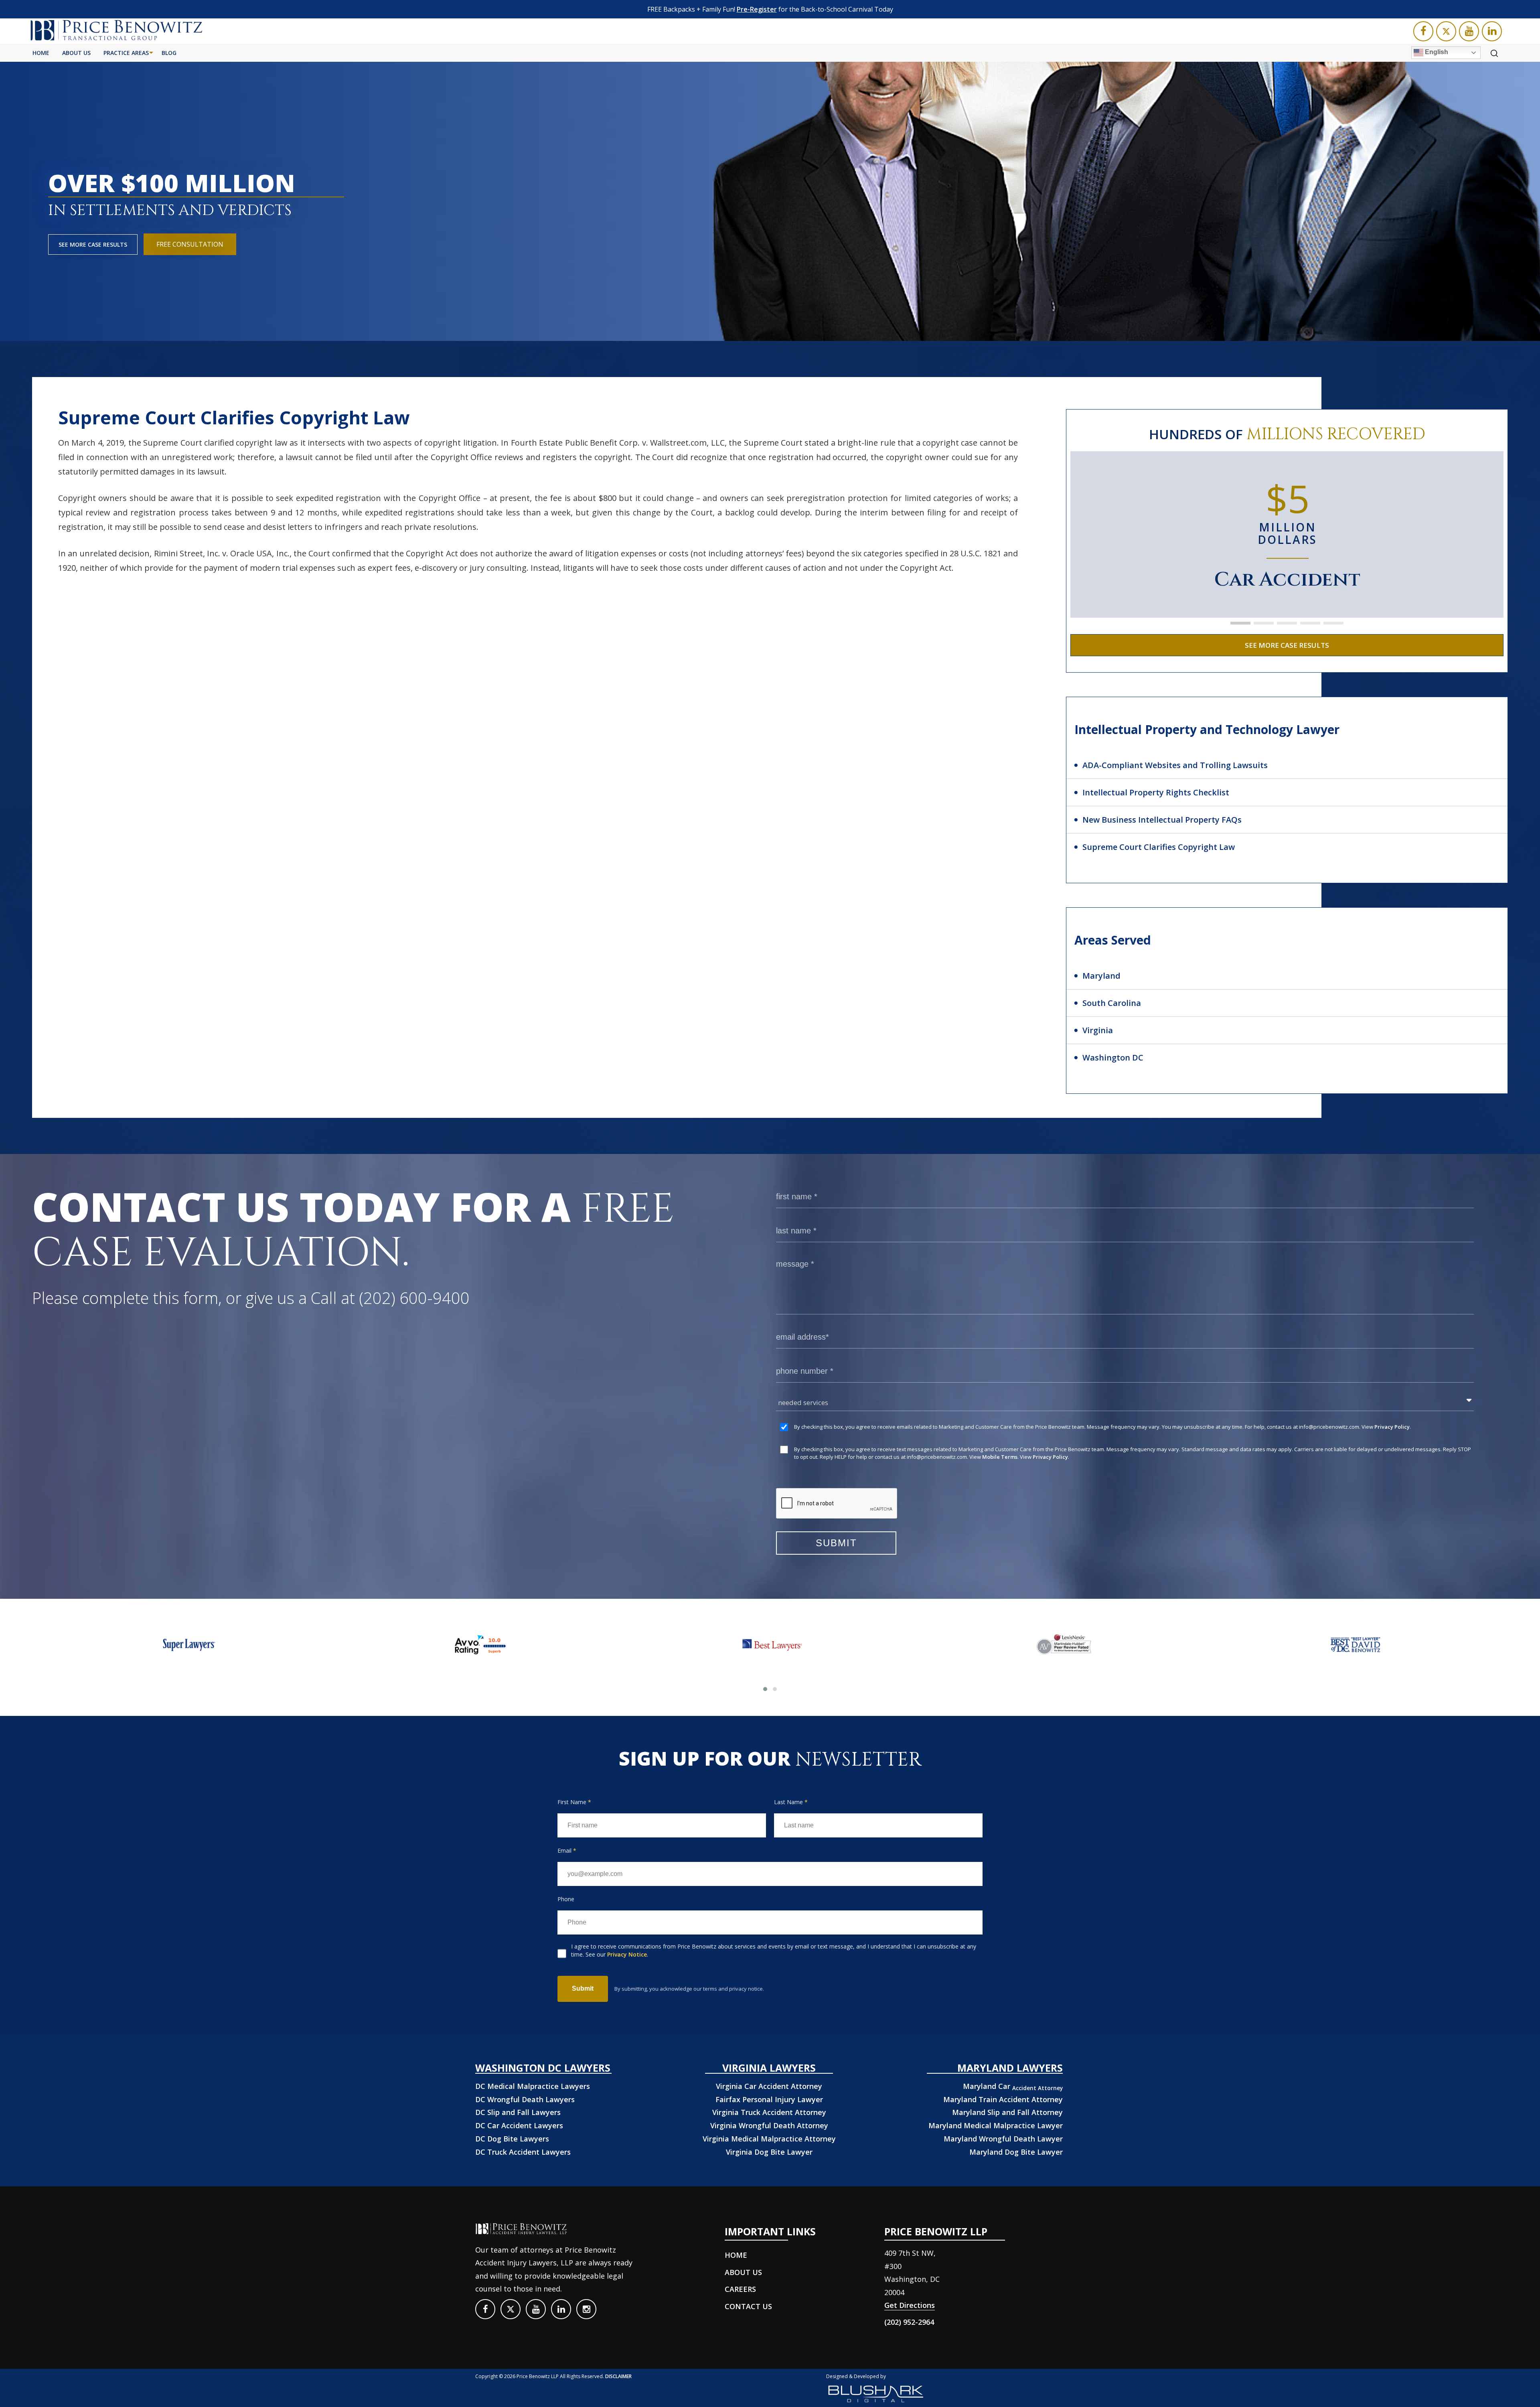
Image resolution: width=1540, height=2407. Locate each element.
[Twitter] (1446, 31)
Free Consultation (190, 244)
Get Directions (910, 2305)
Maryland (1101, 976)
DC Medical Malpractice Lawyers (533, 2086)
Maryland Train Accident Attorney (1003, 2099)
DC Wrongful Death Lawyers (525, 2099)
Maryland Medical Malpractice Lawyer (996, 2125)
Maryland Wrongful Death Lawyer (1003, 2139)
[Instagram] (586, 2309)
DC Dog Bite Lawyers (512, 2139)
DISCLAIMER (618, 2376)
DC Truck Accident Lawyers (523, 2152)
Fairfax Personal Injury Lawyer (769, 2099)
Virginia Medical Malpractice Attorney (769, 2139)
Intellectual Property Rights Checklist (1156, 792)
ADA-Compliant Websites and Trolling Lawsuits (1175, 765)
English (1436, 52)
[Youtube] (1469, 31)
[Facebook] (1423, 31)
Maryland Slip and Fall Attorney (1007, 2112)
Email (567, 1850)
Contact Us (748, 2306)
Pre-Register (757, 9)
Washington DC (1113, 1057)
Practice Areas (126, 53)
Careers (740, 2289)
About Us (76, 53)
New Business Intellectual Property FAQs (1162, 820)
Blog (169, 53)
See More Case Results (93, 244)
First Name (574, 1802)
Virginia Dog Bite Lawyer (769, 2152)
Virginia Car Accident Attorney (769, 2086)
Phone (566, 1899)
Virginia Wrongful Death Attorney (769, 2125)
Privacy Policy (1392, 1427)
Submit (583, 1988)
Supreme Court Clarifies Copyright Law (1159, 847)
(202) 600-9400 (414, 1298)
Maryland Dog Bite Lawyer (1016, 2152)
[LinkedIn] (1492, 31)
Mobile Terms (1000, 1457)
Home (41, 53)
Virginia (1098, 1030)
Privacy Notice (627, 1954)
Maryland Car (1013, 2086)
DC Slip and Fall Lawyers (518, 2112)
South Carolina (1112, 1003)
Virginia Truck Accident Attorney (769, 2112)
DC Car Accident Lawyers (519, 2125)
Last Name (791, 1802)
